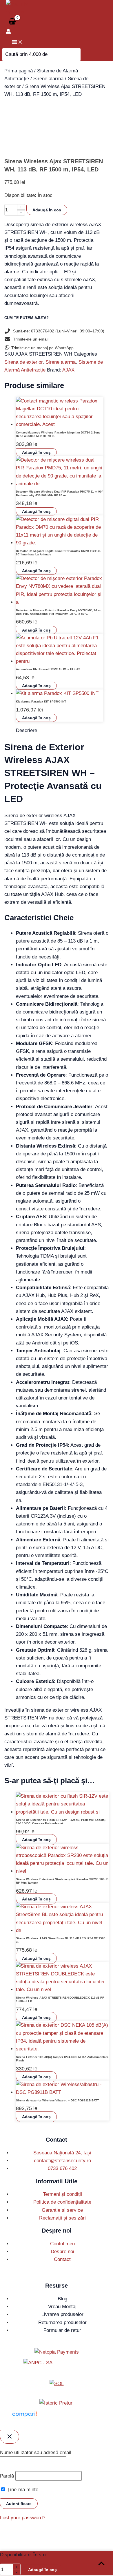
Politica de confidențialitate (62, 2202)
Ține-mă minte (22, 2490)
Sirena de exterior (23, 362)
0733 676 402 (62, 2168)
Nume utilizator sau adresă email (36, 2452)
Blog (62, 2299)
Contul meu (62, 2244)
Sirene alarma (48, 79)
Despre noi (62, 2252)
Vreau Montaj (62, 2307)
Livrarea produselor (62, 2314)
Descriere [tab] (27, 730)
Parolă (7, 2476)
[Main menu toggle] (17, 42)
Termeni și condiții (62, 2194)
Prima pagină (19, 71)
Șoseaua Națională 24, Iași (62, 2153)
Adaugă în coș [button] (36, 452)
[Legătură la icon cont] (8, 32)
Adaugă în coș (47, 210)
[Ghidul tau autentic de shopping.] (24, 2417)
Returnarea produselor (62, 2322)
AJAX (68, 370)
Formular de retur (62, 2330)
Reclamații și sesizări (62, 2218)
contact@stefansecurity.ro (62, 2161)
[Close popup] (10, 2437)
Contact (62, 2259)
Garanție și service (62, 2210)
